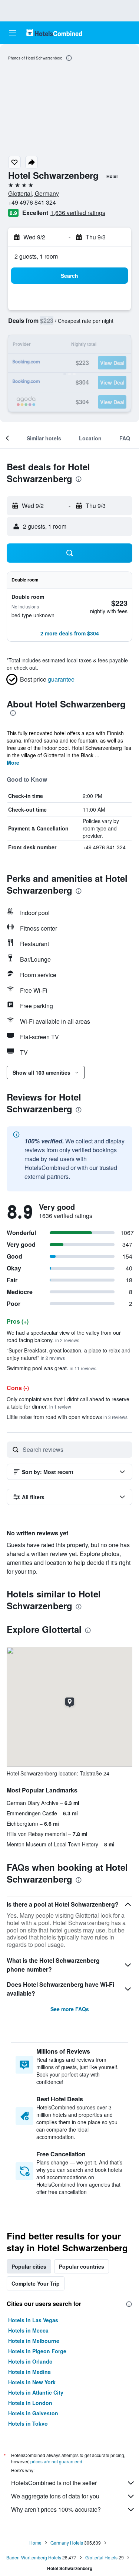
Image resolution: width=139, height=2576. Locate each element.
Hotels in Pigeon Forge (37, 2351)
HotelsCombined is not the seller (54, 2483)
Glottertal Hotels (101, 2557)
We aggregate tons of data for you (55, 2496)
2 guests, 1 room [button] (36, 256)
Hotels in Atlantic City (36, 2392)
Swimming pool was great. (52, 1368)
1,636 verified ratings (78, 213)
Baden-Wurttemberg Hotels (34, 2557)
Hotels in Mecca (28, 2330)
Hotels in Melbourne (34, 2341)
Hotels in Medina (29, 2372)
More (13, 762)
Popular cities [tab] (29, 2266)
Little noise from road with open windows (67, 1417)
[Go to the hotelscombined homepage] (54, 33)
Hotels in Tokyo (28, 2423)
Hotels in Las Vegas (33, 2320)
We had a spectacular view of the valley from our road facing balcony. (64, 1336)
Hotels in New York (32, 2382)
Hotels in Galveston (33, 2413)
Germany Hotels (67, 2543)
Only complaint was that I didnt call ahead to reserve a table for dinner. (68, 1403)
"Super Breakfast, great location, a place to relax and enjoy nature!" (69, 1354)
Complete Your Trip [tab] (36, 2283)
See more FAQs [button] (70, 2009)
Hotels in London (30, 2403)
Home (35, 2543)
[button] (13, 33)
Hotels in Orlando (30, 2361)
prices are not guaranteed (56, 2461)
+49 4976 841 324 (32, 202)
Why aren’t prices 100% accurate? (56, 2509)
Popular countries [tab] (82, 2266)
